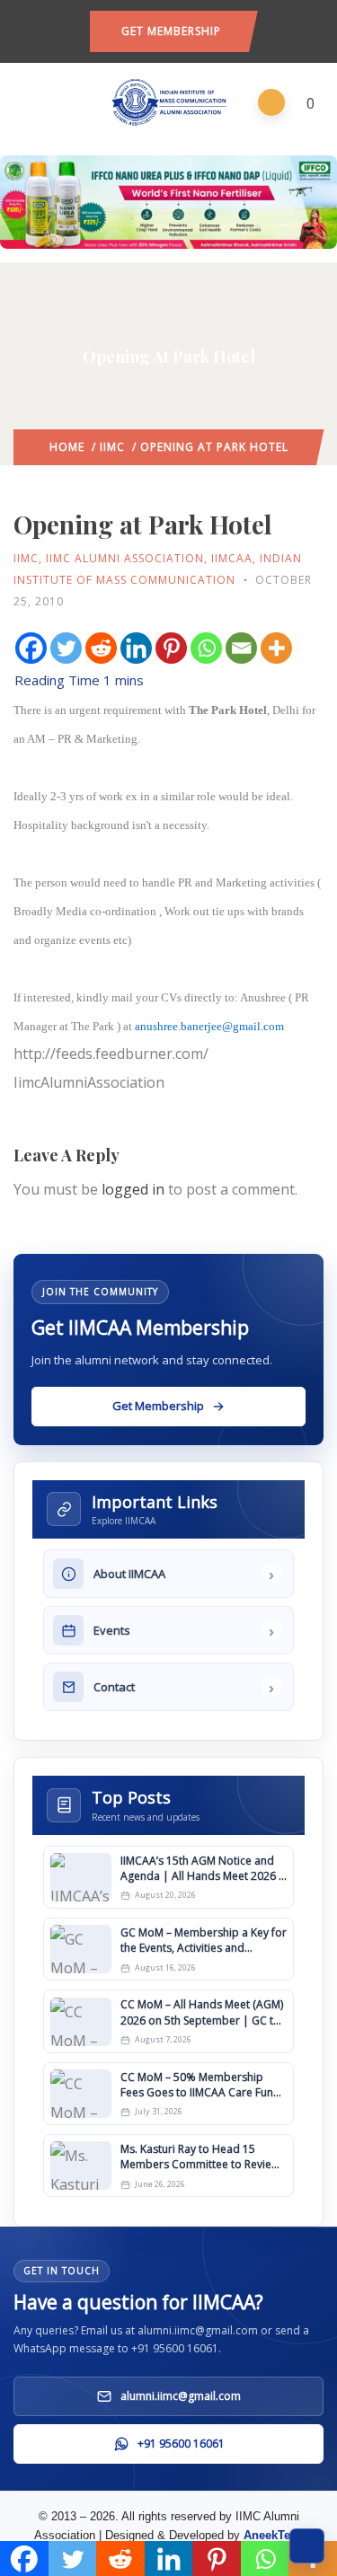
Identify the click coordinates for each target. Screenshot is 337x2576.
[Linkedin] (136, 648)
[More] (276, 648)
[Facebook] (31, 648)
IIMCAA (232, 558)
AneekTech (274, 2535)
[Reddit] (101, 648)
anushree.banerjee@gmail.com (209, 1026)
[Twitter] (66, 648)
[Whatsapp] (206, 648)
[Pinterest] (171, 648)
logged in (133, 1189)
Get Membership (171, 31)
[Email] (241, 648)
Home (67, 447)
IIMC (112, 447)
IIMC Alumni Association (125, 558)
